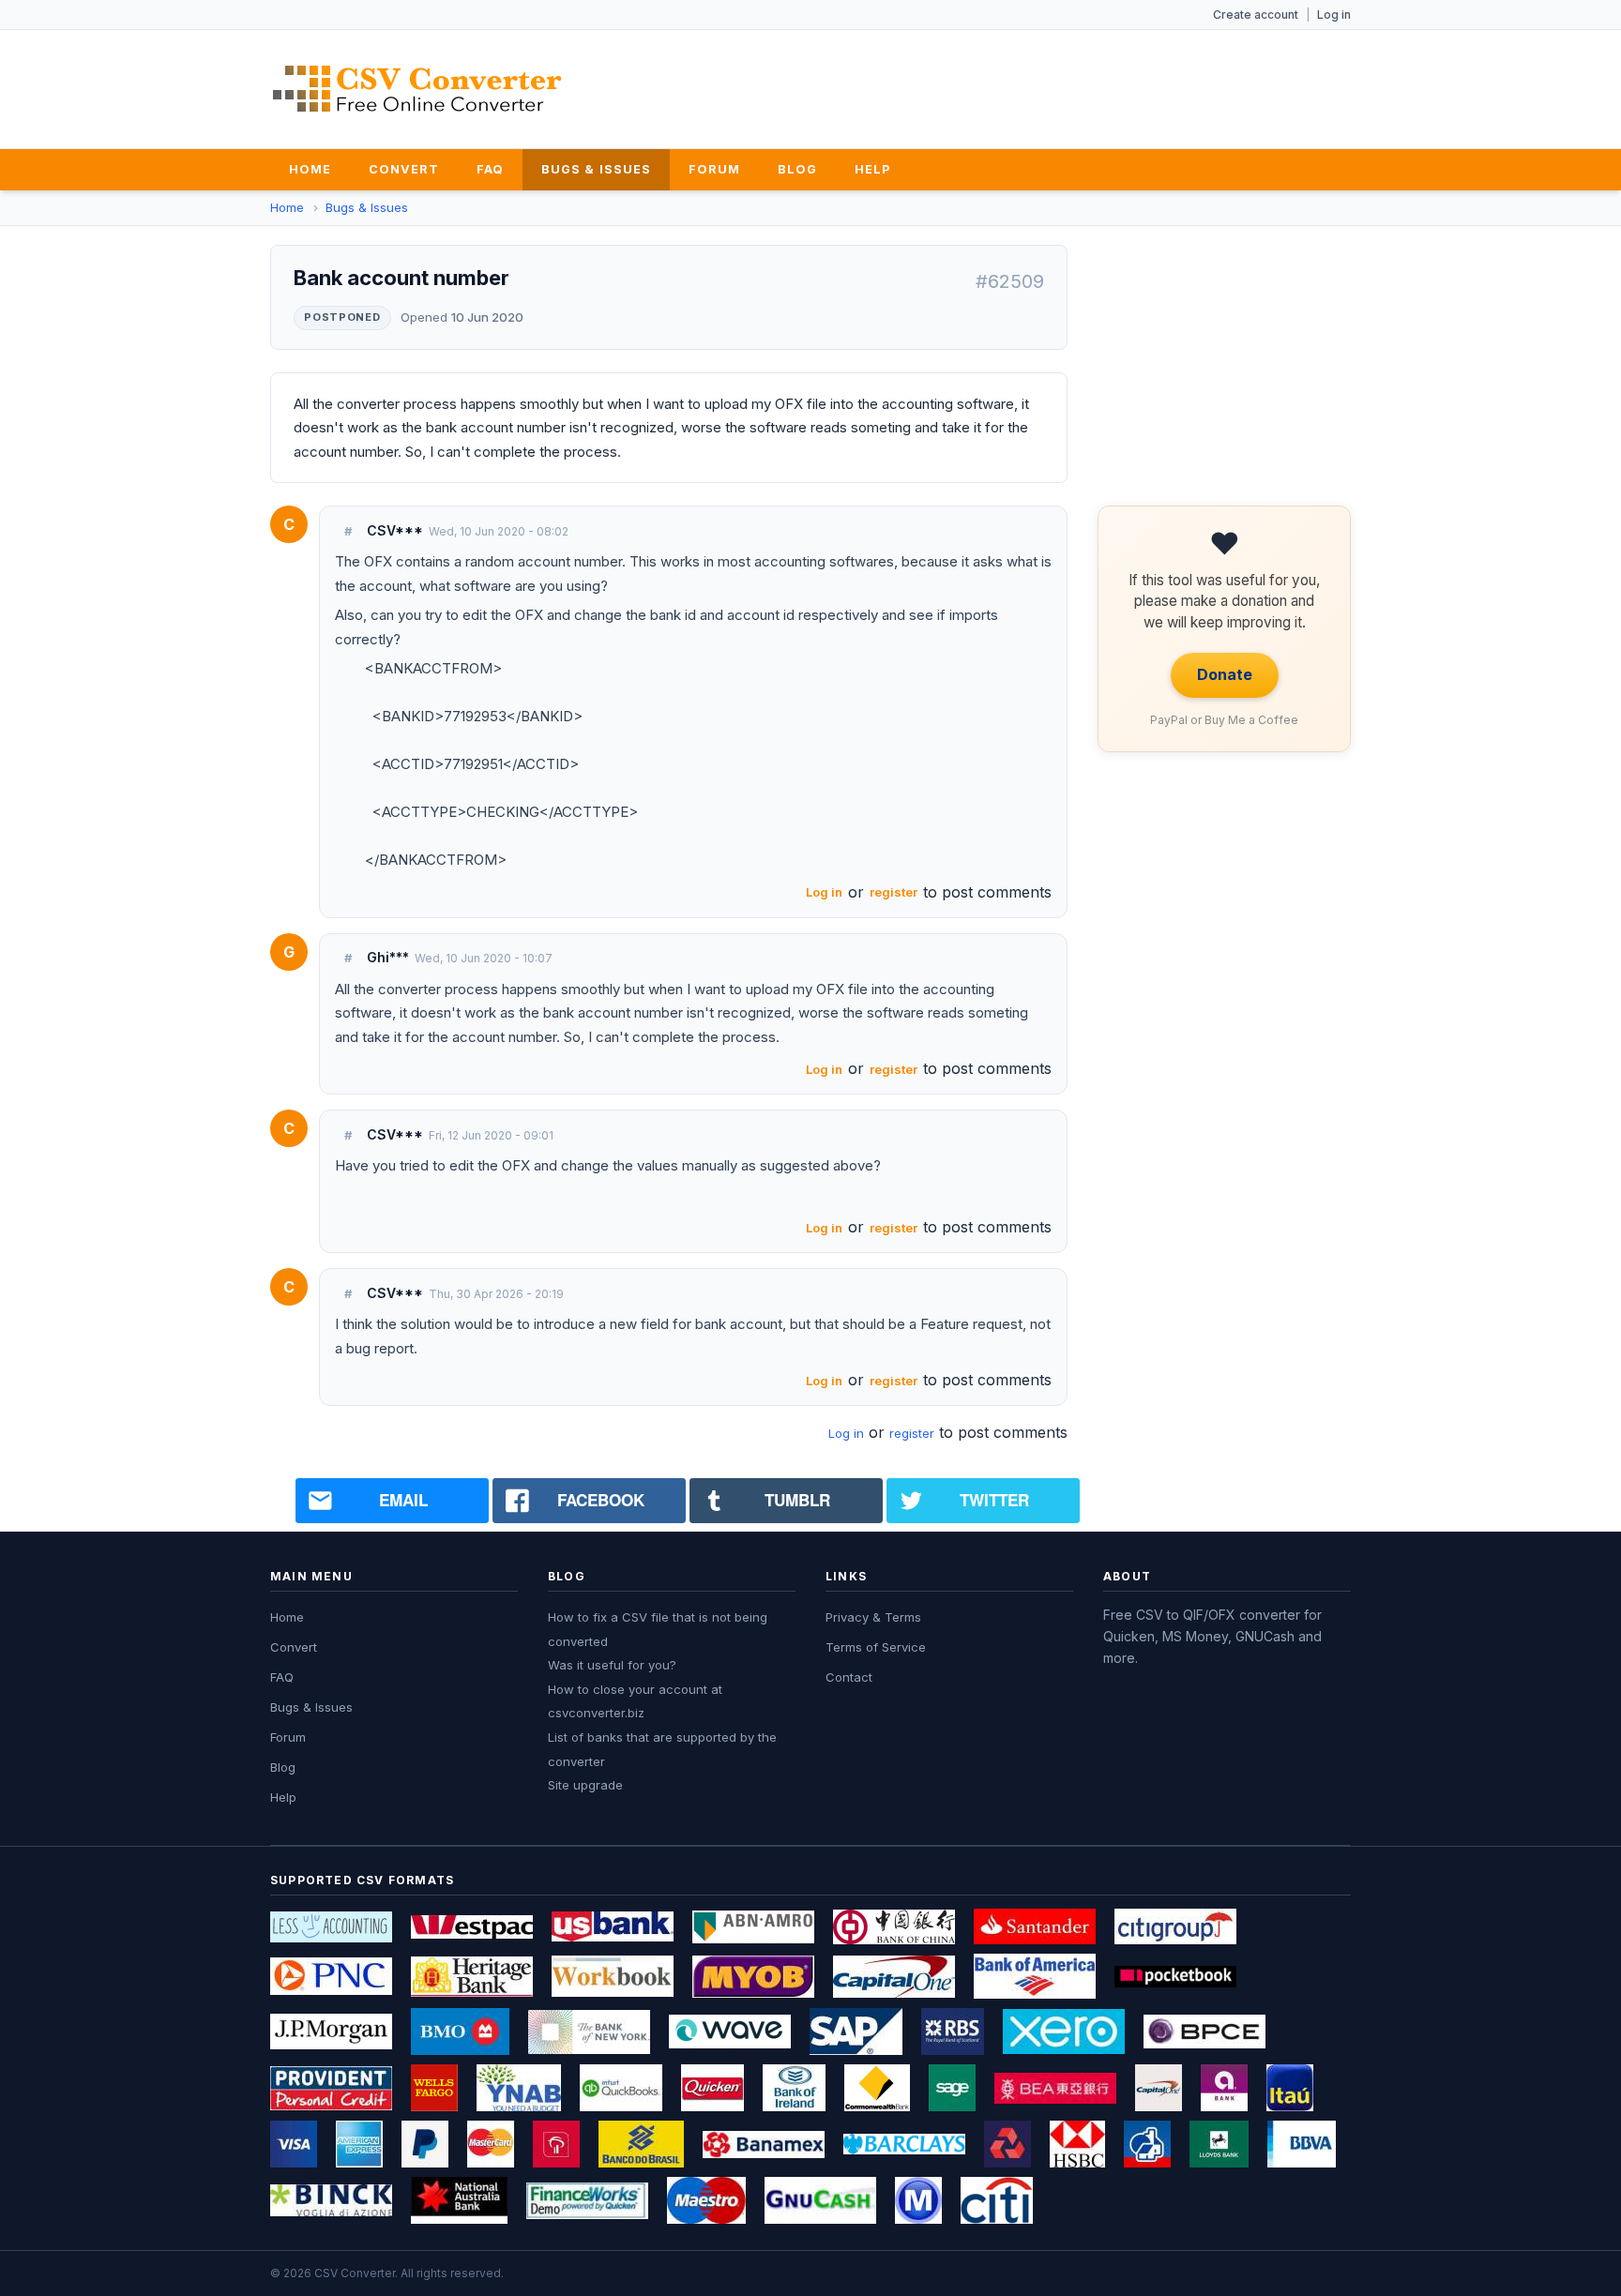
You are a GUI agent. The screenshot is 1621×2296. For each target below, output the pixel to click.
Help (872, 169)
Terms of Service (876, 1647)
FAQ (490, 169)
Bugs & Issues (596, 169)
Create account (1256, 15)
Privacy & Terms (873, 1617)
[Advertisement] (1009, 85)
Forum (714, 169)
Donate (1225, 674)
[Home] (417, 89)
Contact (849, 1677)
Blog (797, 169)
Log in (1334, 15)
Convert (404, 169)
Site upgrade (585, 1785)
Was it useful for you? (612, 1665)
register (894, 892)
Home (310, 169)
